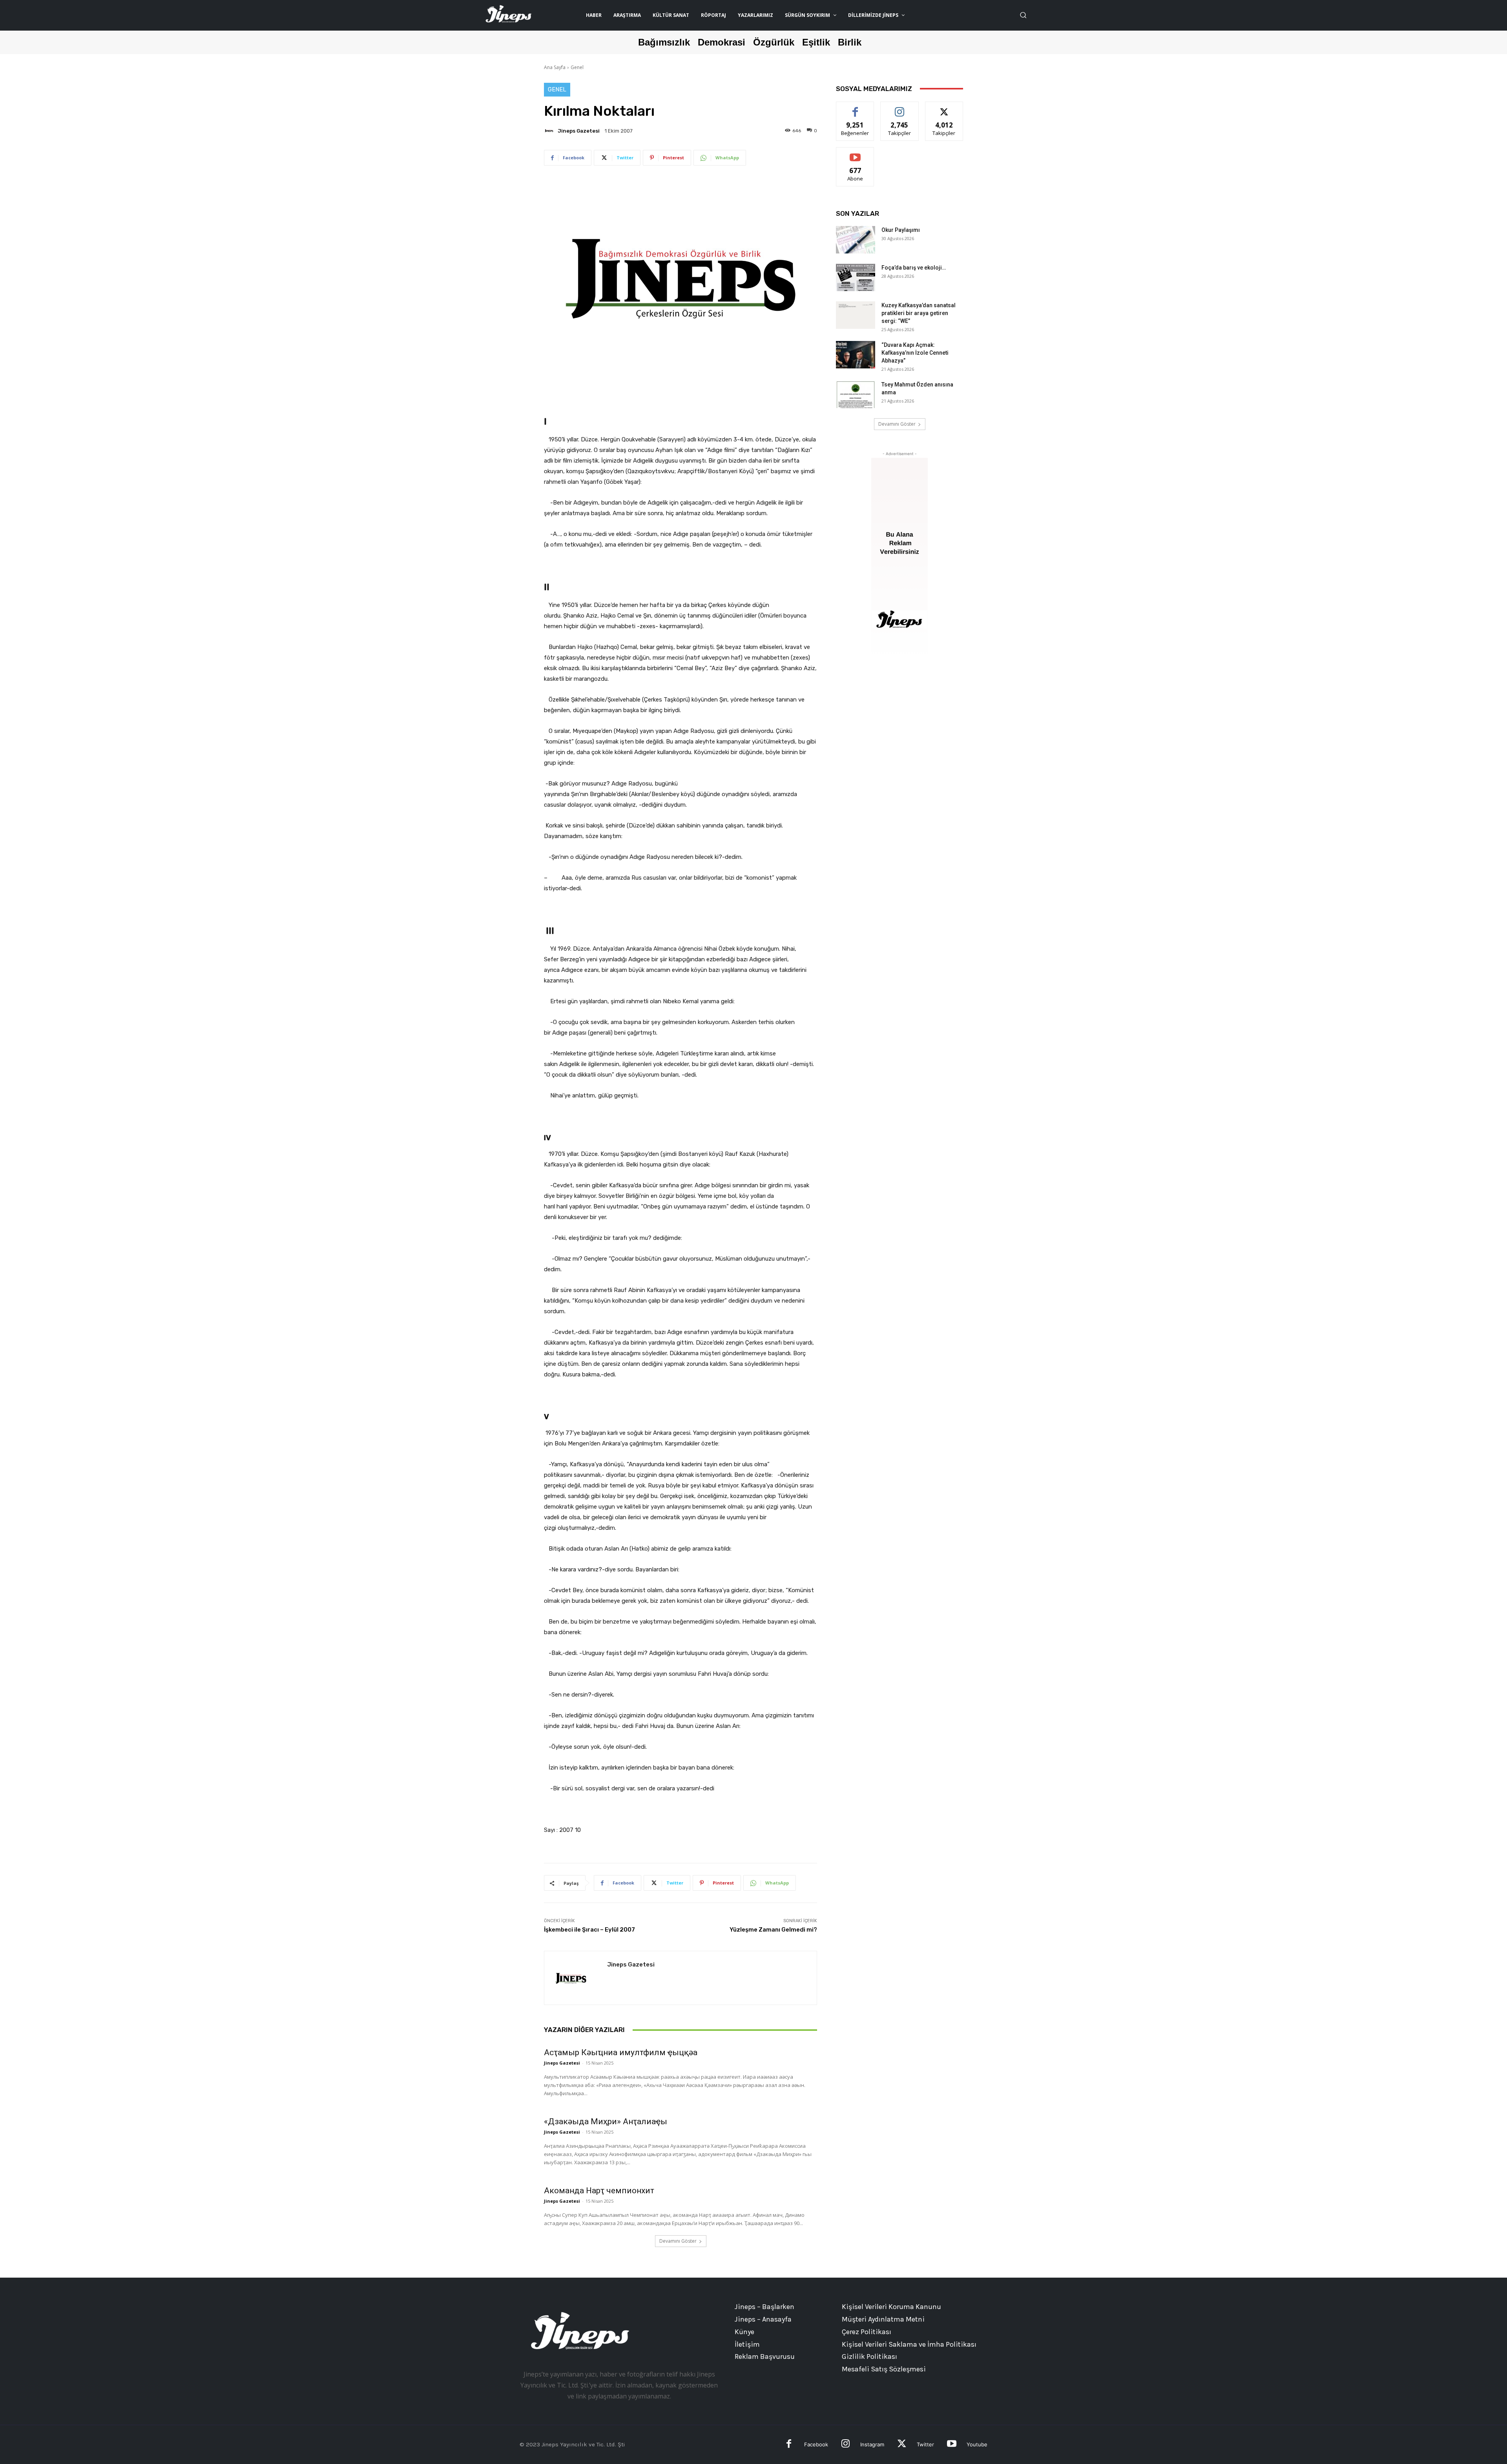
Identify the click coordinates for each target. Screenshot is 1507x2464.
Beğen (855, 108)
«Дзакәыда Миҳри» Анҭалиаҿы (606, 2121)
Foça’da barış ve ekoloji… (914, 268)
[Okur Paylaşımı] (856, 240)
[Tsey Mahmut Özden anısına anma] (856, 394)
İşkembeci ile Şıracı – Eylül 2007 (589, 1930)
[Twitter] (902, 2445)
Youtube (977, 2444)
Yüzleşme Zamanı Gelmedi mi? (773, 1930)
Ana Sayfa (555, 67)
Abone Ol (855, 153)
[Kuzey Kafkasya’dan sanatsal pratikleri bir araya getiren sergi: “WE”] (856, 315)
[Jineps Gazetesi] (550, 131)
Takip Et (900, 108)
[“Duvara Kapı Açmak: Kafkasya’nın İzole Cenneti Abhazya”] (856, 355)
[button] (1023, 15)
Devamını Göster (678, 2241)
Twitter (925, 2444)
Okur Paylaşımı (901, 230)
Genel (577, 67)
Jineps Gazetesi (579, 131)
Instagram (872, 2444)
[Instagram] (846, 2445)
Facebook (816, 2444)
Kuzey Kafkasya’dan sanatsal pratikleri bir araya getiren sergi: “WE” (919, 313)
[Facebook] (789, 2445)
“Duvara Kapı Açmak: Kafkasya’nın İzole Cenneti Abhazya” (915, 353)
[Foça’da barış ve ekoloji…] (856, 277)
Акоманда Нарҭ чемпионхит (599, 2191)
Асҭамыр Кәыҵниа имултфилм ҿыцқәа (621, 2052)
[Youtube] (951, 2445)
